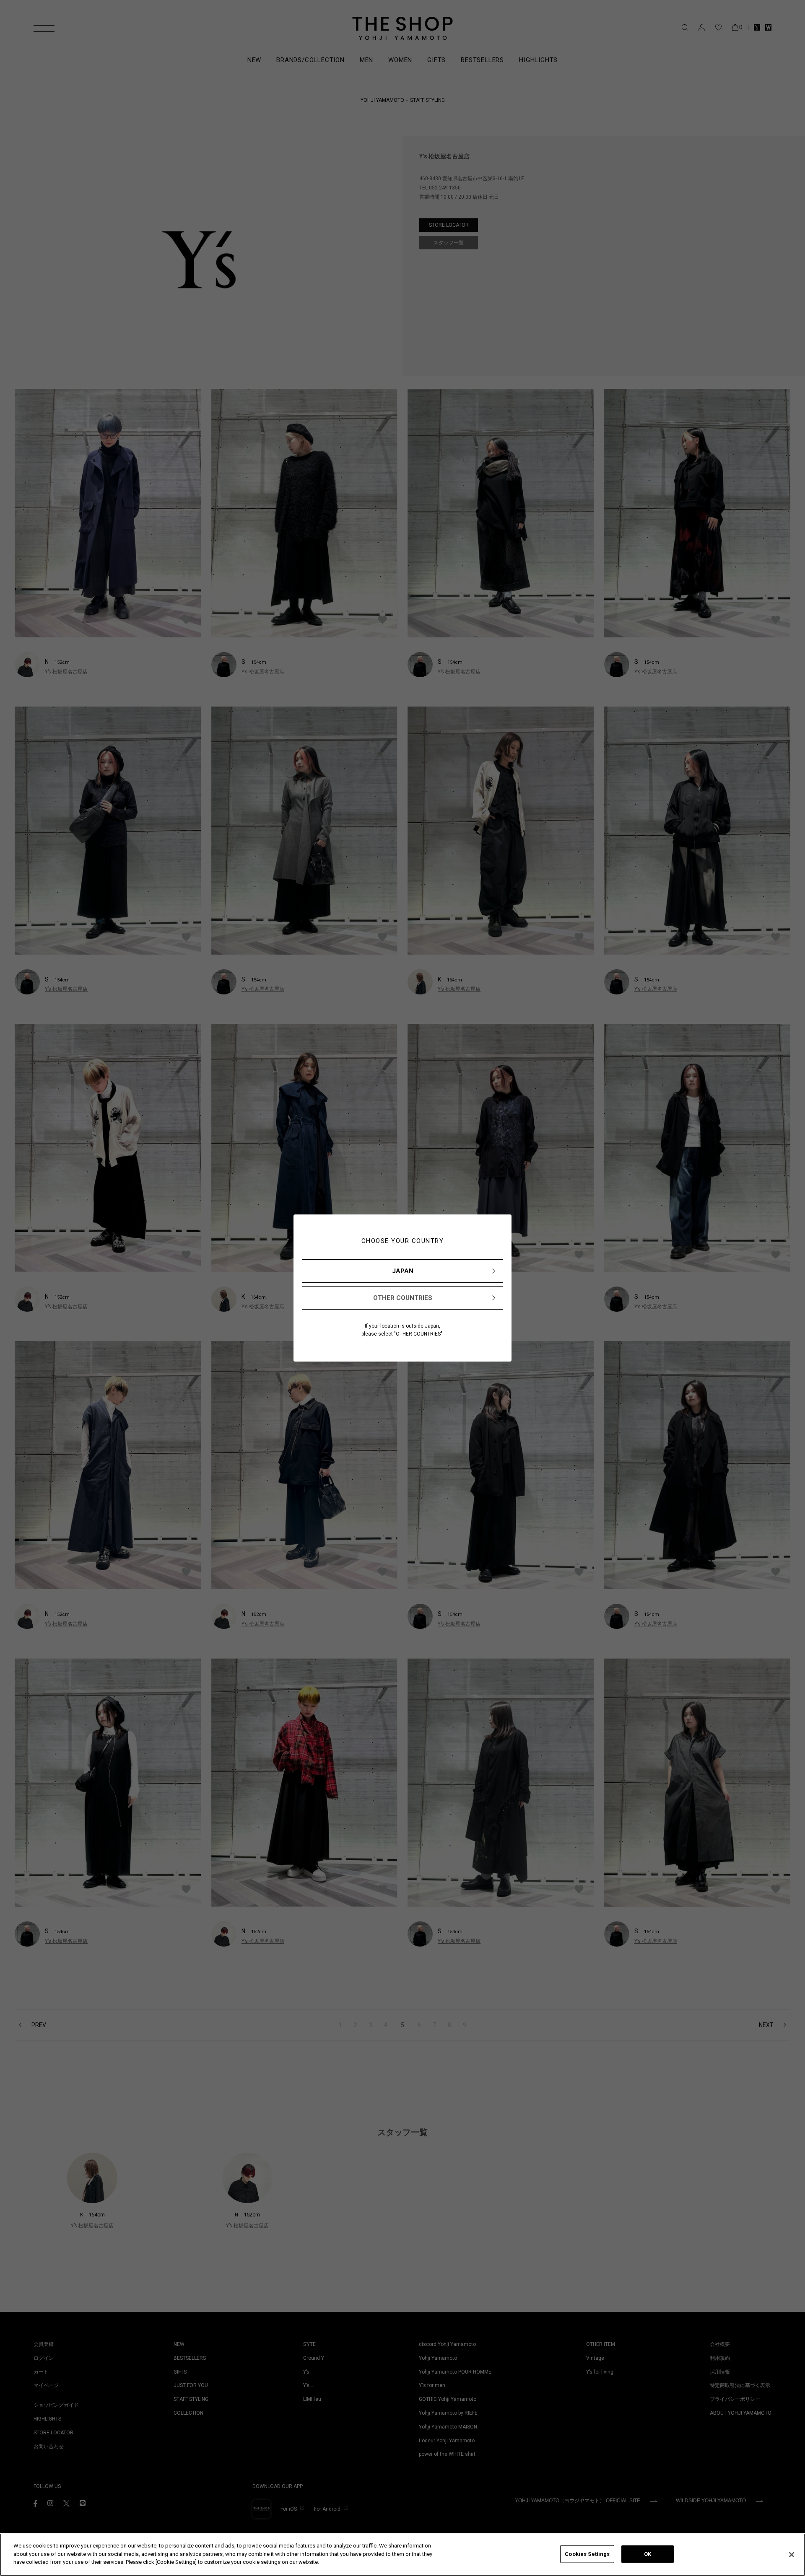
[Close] (792, 2555)
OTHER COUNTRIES (403, 1298)
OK (648, 2554)
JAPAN (403, 1271)
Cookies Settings (587, 2554)
